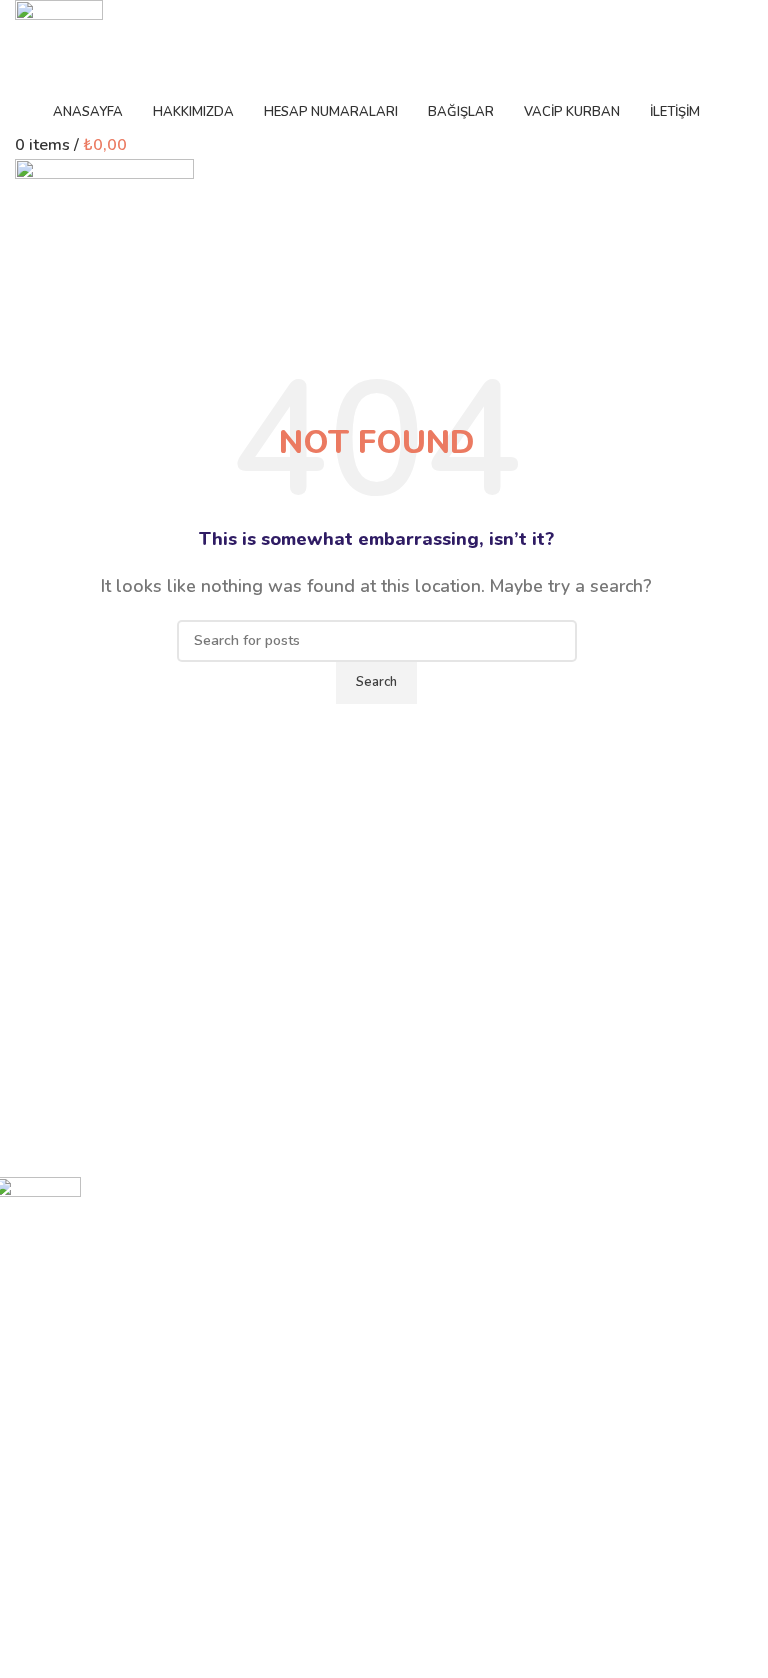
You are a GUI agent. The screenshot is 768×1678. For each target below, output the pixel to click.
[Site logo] (59, 44)
